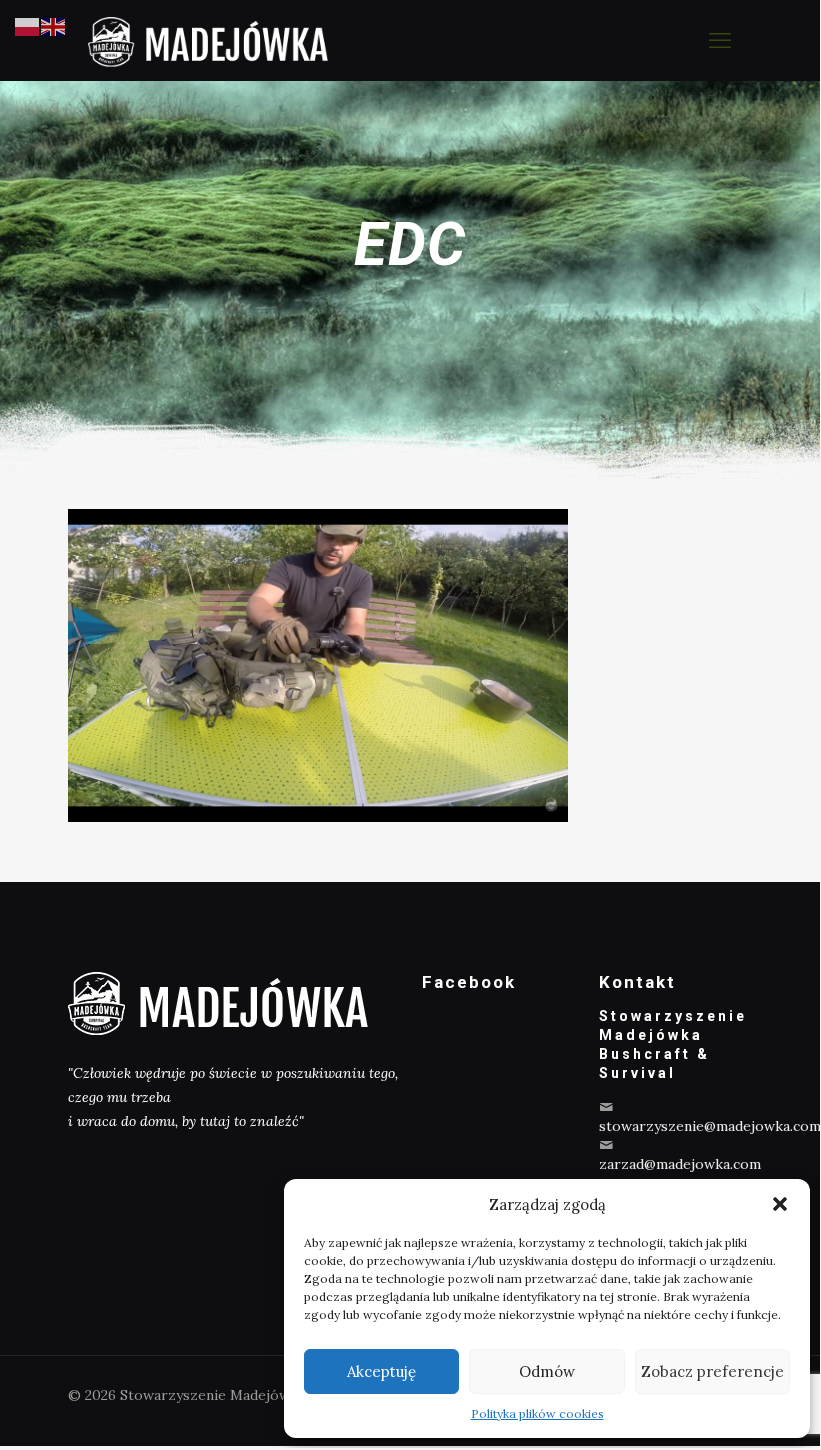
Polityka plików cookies (537, 1413)
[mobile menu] (720, 40)
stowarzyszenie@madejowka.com (710, 1126)
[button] (780, 1204)
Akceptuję (381, 1371)
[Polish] (28, 26)
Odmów (547, 1371)
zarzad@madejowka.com (680, 1164)
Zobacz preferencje (712, 1371)
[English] (54, 26)
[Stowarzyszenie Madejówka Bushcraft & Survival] (208, 40)
